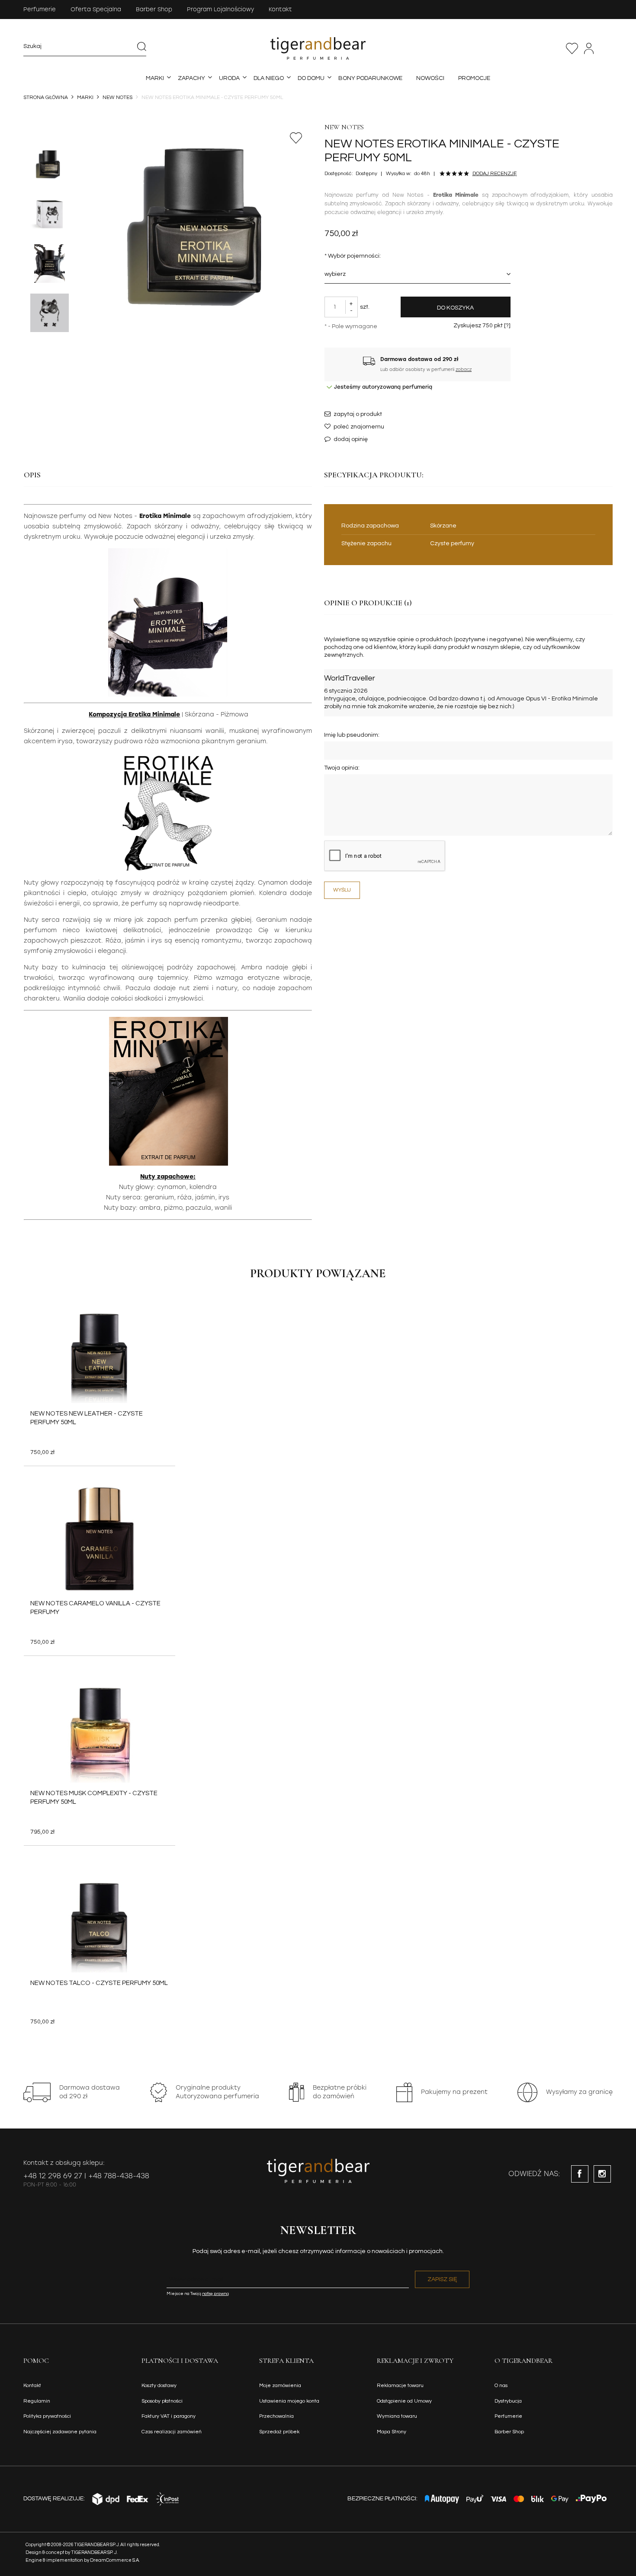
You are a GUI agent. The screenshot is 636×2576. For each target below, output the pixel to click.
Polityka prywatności (47, 2416)
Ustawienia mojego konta (289, 2401)
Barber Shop (154, 9)
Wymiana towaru (397, 2416)
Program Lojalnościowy (220, 9)
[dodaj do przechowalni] (296, 138)
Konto (589, 48)
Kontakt (280, 9)
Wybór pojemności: (353, 256)
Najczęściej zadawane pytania (60, 2432)
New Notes (344, 127)
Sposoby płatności (162, 2401)
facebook (580, 2174)
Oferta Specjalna (96, 9)
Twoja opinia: (342, 768)
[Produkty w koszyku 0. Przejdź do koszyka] (608, 48)
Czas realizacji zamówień (172, 2432)
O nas (501, 2386)
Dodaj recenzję (495, 174)
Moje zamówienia (280, 2386)
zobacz (464, 369)
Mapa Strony (392, 2432)
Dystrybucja (508, 2401)
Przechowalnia (572, 48)
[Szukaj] (141, 46)
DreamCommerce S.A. (115, 2560)
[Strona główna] (318, 48)
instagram (602, 2174)
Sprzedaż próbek (279, 2432)
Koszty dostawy (159, 2386)
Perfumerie (40, 9)
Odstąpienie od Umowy (404, 2401)
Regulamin (37, 2401)
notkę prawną (215, 2294)
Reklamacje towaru (400, 2386)
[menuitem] (155, 78)
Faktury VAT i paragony (169, 2416)
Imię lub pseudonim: (352, 735)
